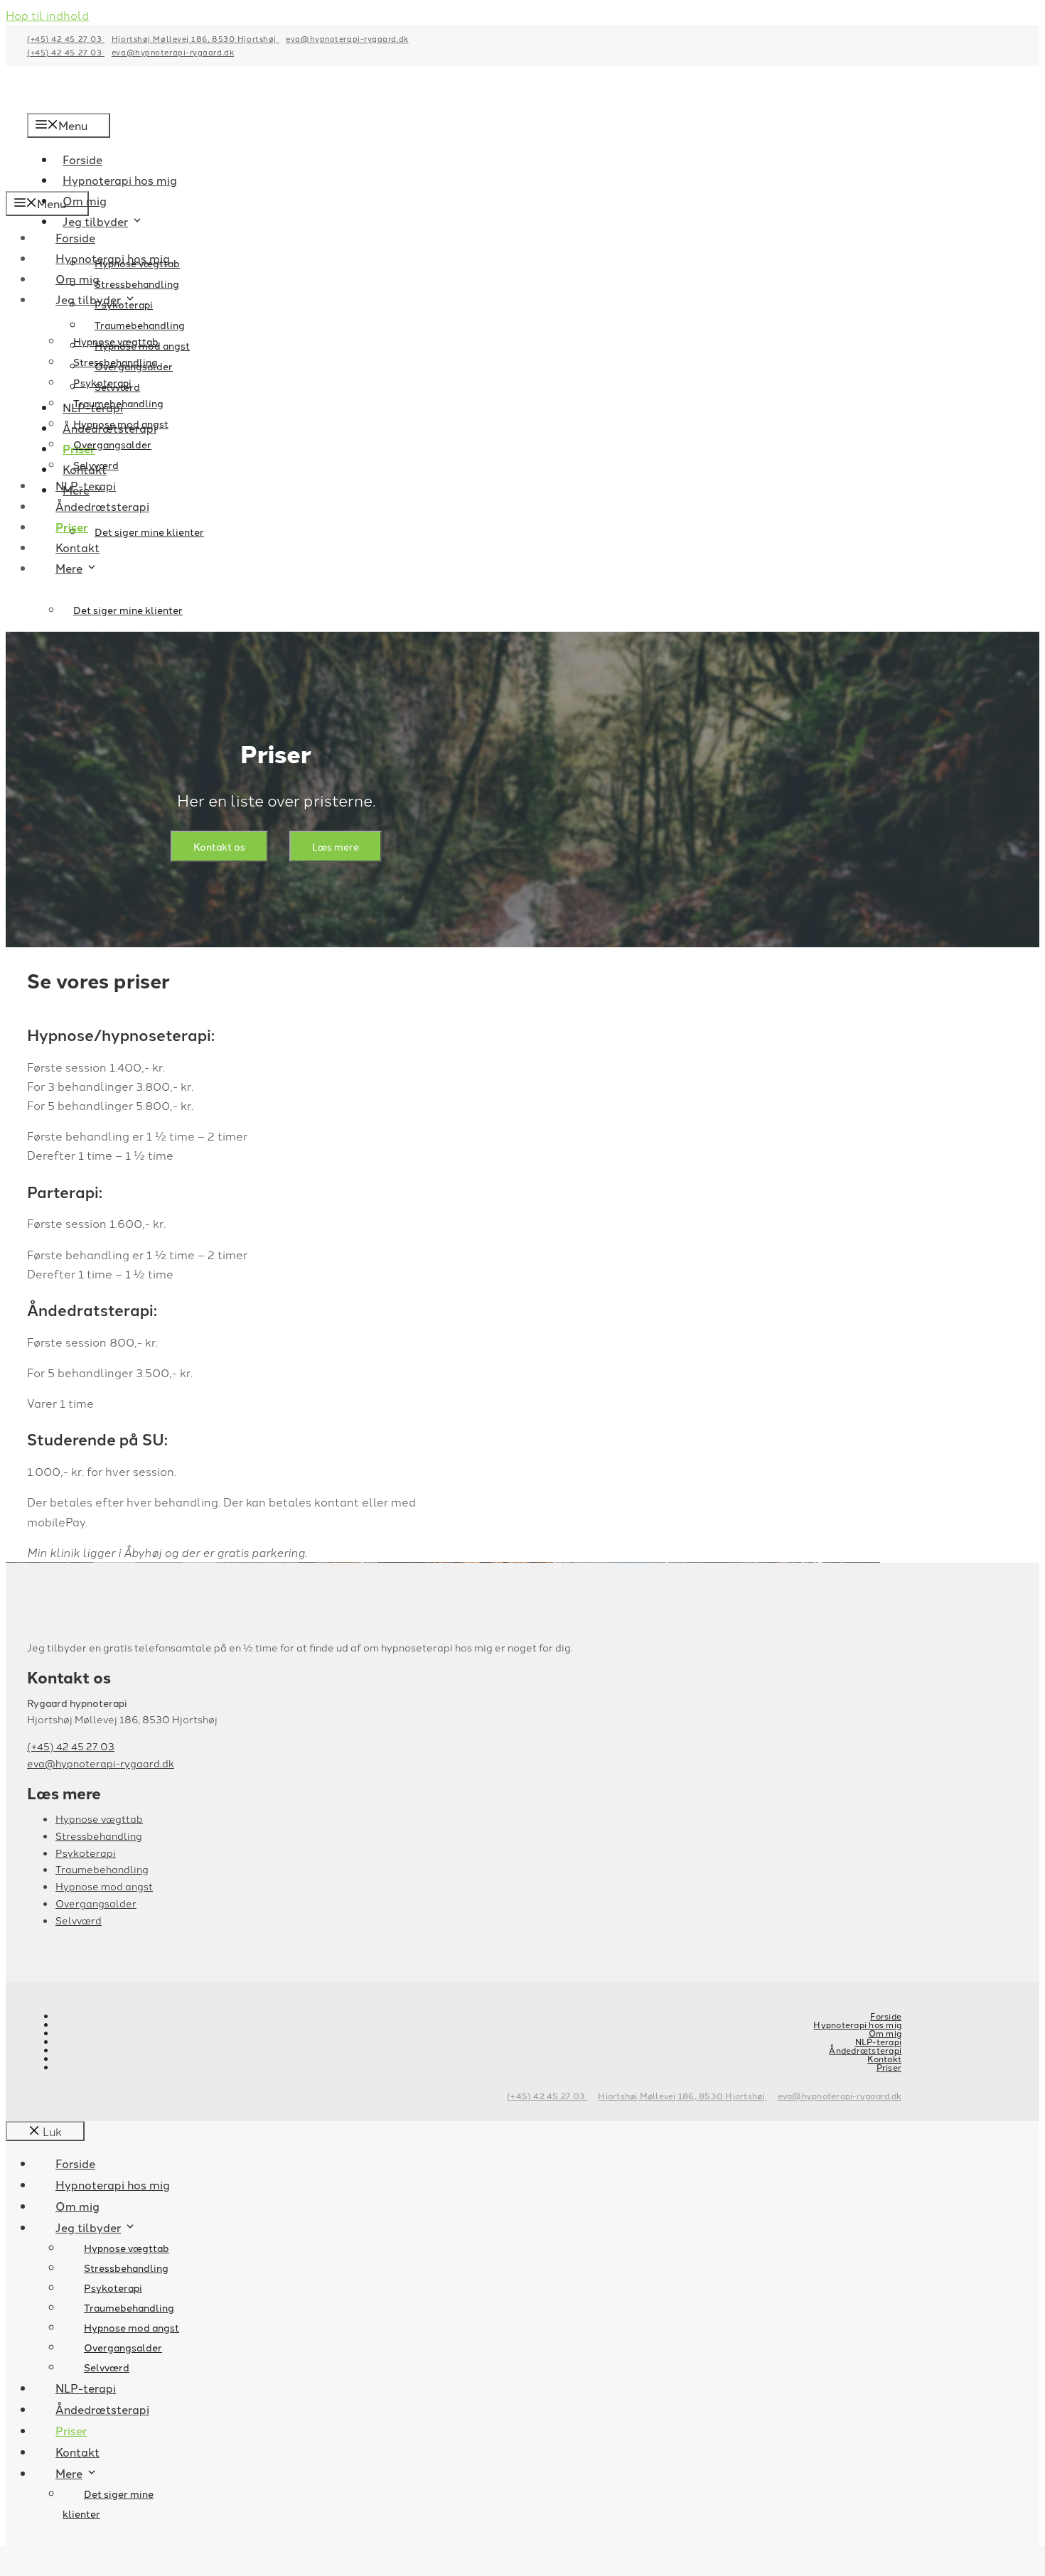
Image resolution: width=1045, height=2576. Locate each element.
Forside (75, 237)
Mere (69, 568)
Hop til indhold (47, 15)
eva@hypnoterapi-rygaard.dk (347, 38)
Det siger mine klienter (149, 532)
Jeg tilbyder (95, 221)
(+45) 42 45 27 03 (66, 38)
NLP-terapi (86, 485)
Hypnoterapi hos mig (113, 258)
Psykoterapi (102, 382)
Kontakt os (219, 846)
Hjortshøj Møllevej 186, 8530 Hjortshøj (195, 38)
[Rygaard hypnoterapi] (123, 181)
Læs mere (336, 846)
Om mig (77, 279)
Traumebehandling (118, 403)
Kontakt (77, 547)
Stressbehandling (137, 284)
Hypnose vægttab (116, 341)
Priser (72, 527)
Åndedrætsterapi (102, 506)
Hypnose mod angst (121, 424)
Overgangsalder (112, 444)
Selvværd (96, 465)
